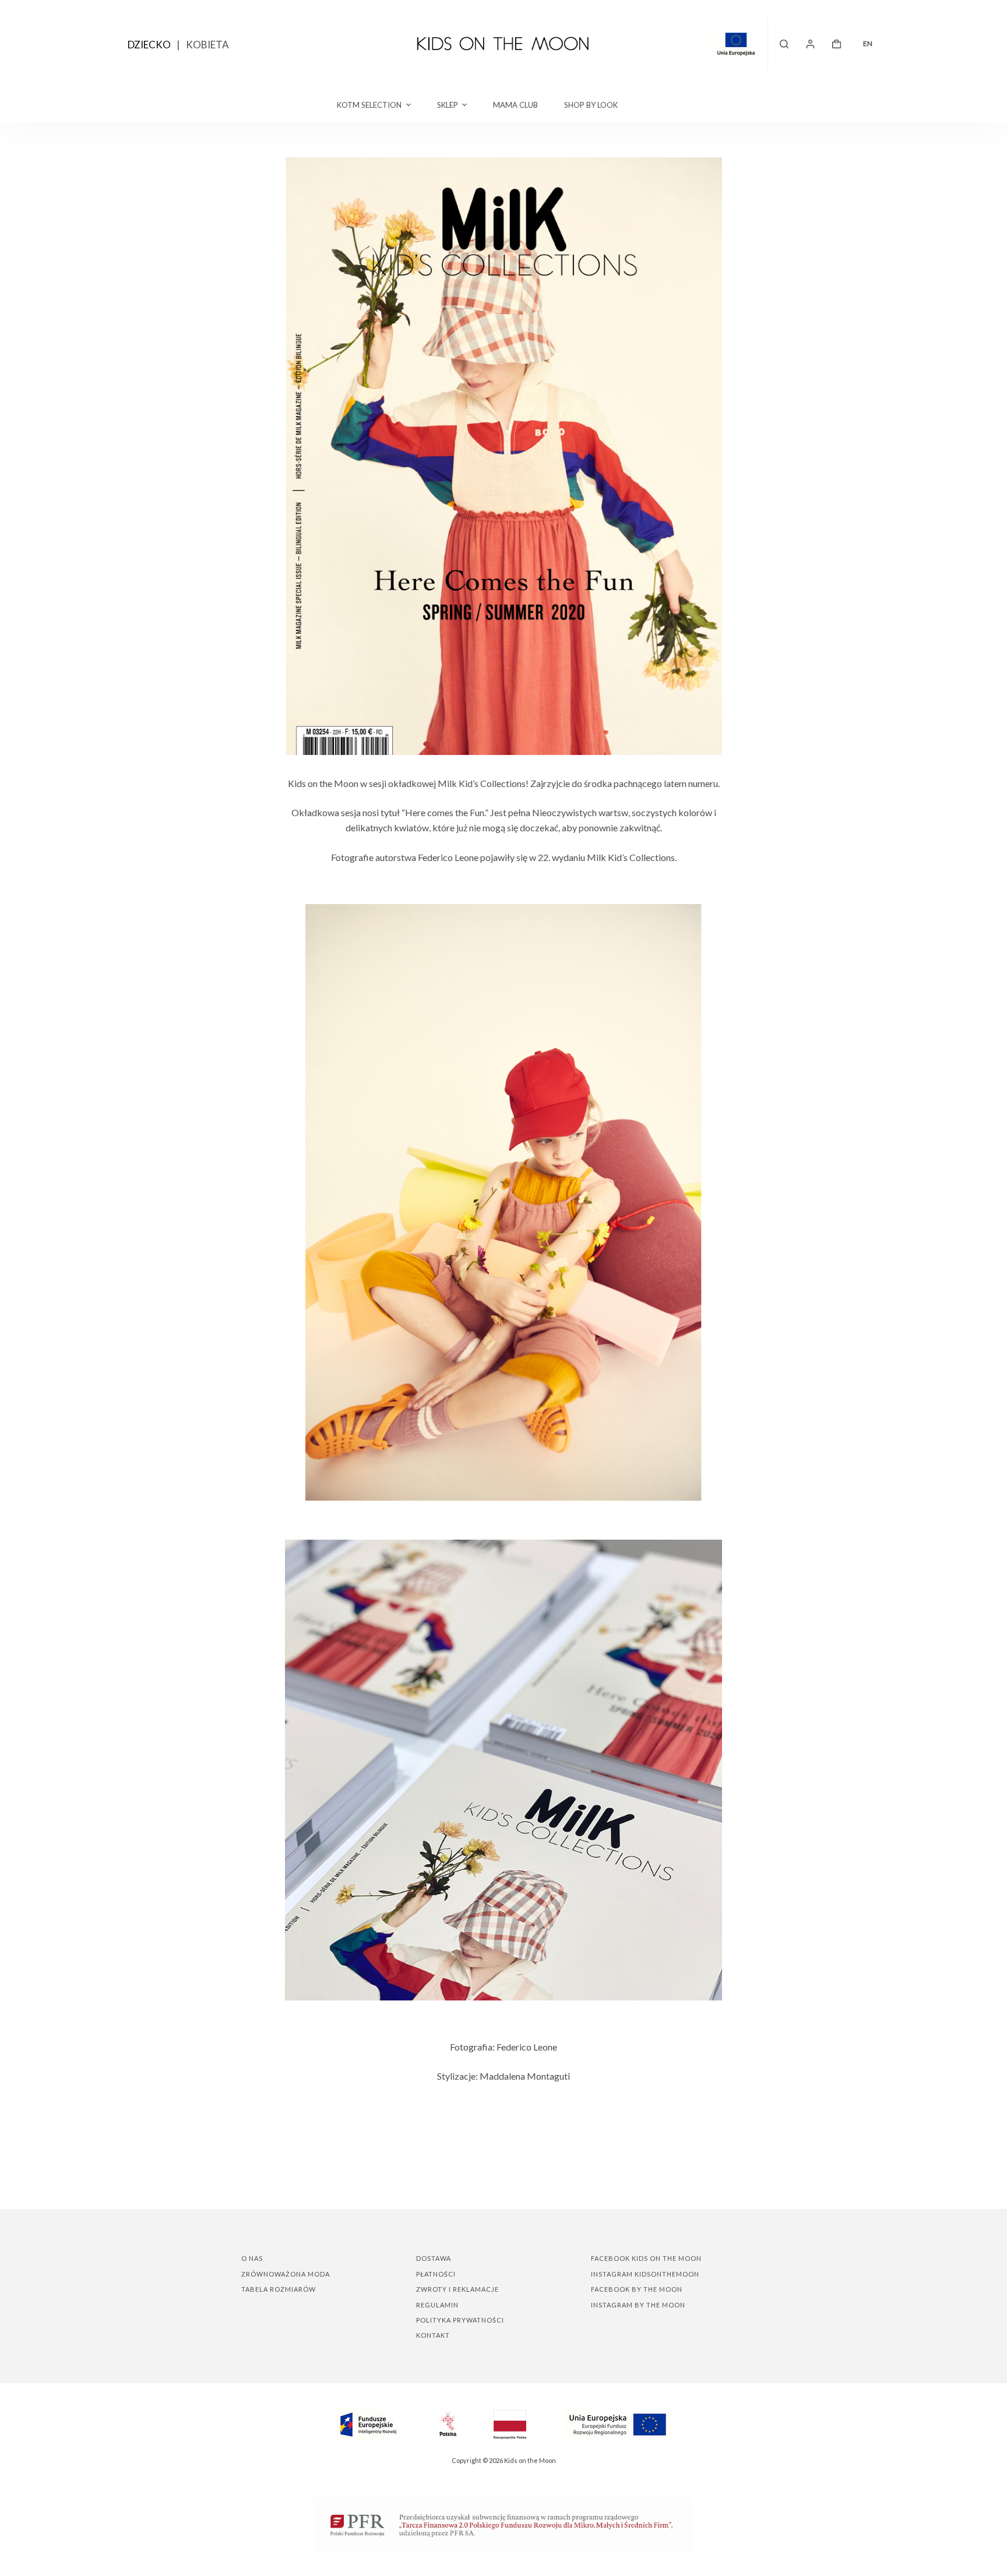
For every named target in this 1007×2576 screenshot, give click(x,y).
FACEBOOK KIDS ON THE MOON (646, 2258)
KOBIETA (207, 45)
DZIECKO (149, 45)
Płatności (436, 2274)
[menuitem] (867, 44)
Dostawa (434, 2258)
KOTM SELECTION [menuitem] (369, 105)
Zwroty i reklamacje (457, 2289)
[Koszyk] (837, 44)
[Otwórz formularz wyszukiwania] (784, 44)
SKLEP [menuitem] (448, 105)
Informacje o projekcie (740, 44)
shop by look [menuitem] (591, 105)
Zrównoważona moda (286, 2274)
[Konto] (810, 44)
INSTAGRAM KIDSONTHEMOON (645, 2274)
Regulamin (437, 2305)
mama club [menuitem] (515, 105)
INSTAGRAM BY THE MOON (638, 2305)
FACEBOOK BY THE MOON (637, 2289)
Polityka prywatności (460, 2320)
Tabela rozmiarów (279, 2289)
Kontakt (433, 2335)
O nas (252, 2258)
